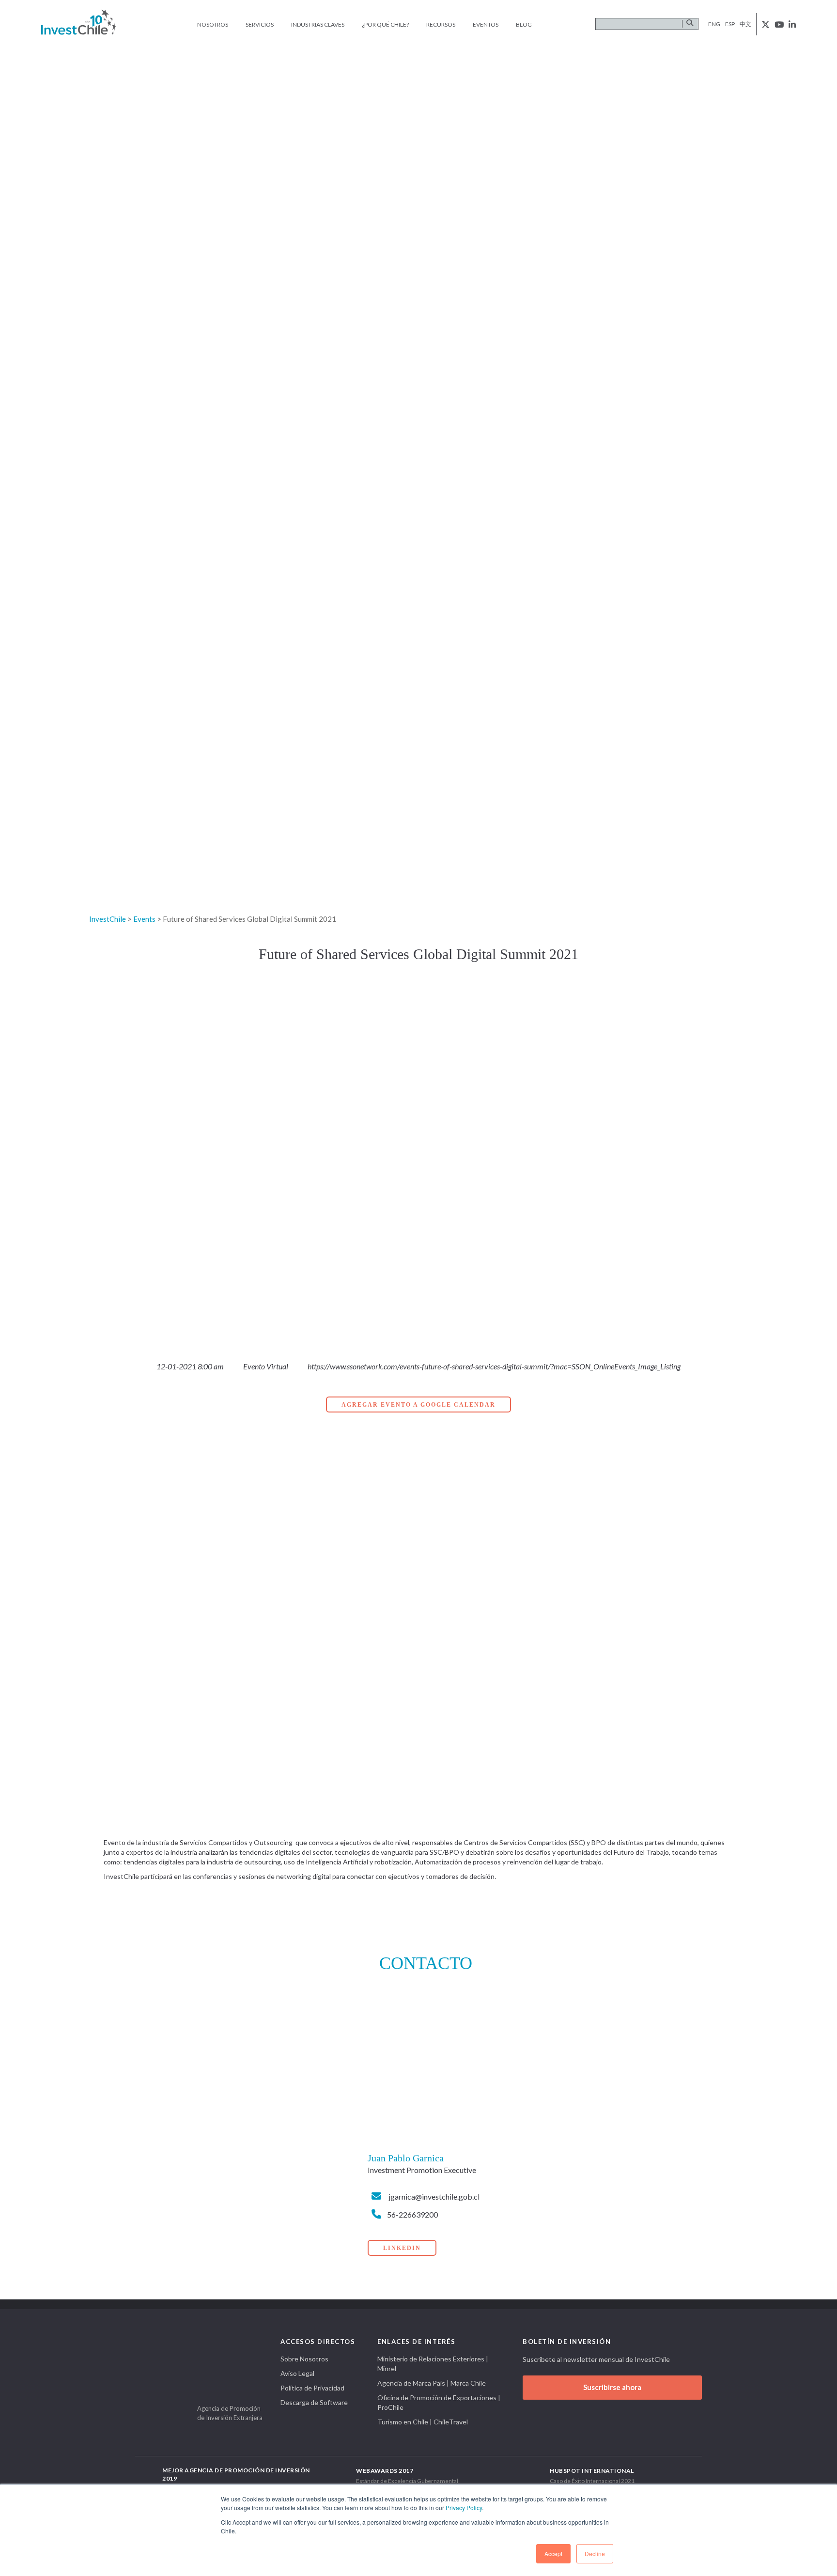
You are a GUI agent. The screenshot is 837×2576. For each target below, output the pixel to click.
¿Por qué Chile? (385, 24)
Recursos (441, 24)
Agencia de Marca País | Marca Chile (432, 2383)
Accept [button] (553, 2553)
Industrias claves (318, 24)
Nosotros (213, 24)
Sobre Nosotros (304, 2359)
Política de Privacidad (312, 2388)
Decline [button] (595, 2553)
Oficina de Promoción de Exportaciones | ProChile (439, 2402)
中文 (745, 24)
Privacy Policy (464, 2507)
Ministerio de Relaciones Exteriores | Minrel (433, 2364)
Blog (524, 24)
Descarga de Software (314, 2402)
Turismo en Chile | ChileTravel (423, 2422)
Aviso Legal (297, 2373)
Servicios (260, 24)
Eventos (486, 24)
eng (714, 24)
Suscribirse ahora (612, 2387)
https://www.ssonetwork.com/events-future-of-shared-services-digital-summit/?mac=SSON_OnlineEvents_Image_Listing (494, 1366)
